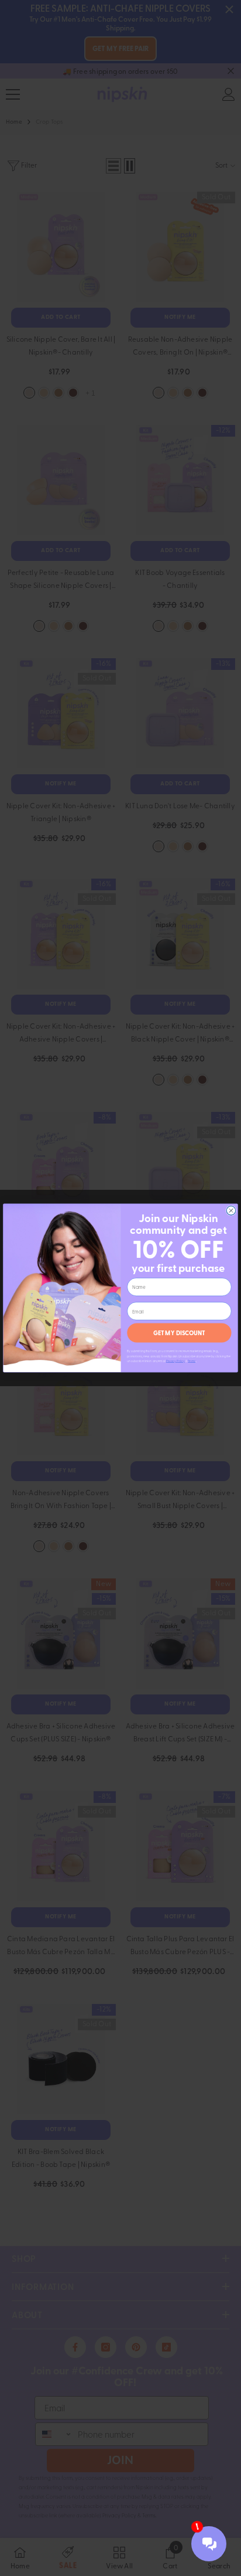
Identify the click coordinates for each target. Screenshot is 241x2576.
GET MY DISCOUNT (179, 1333)
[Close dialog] (231, 1211)
